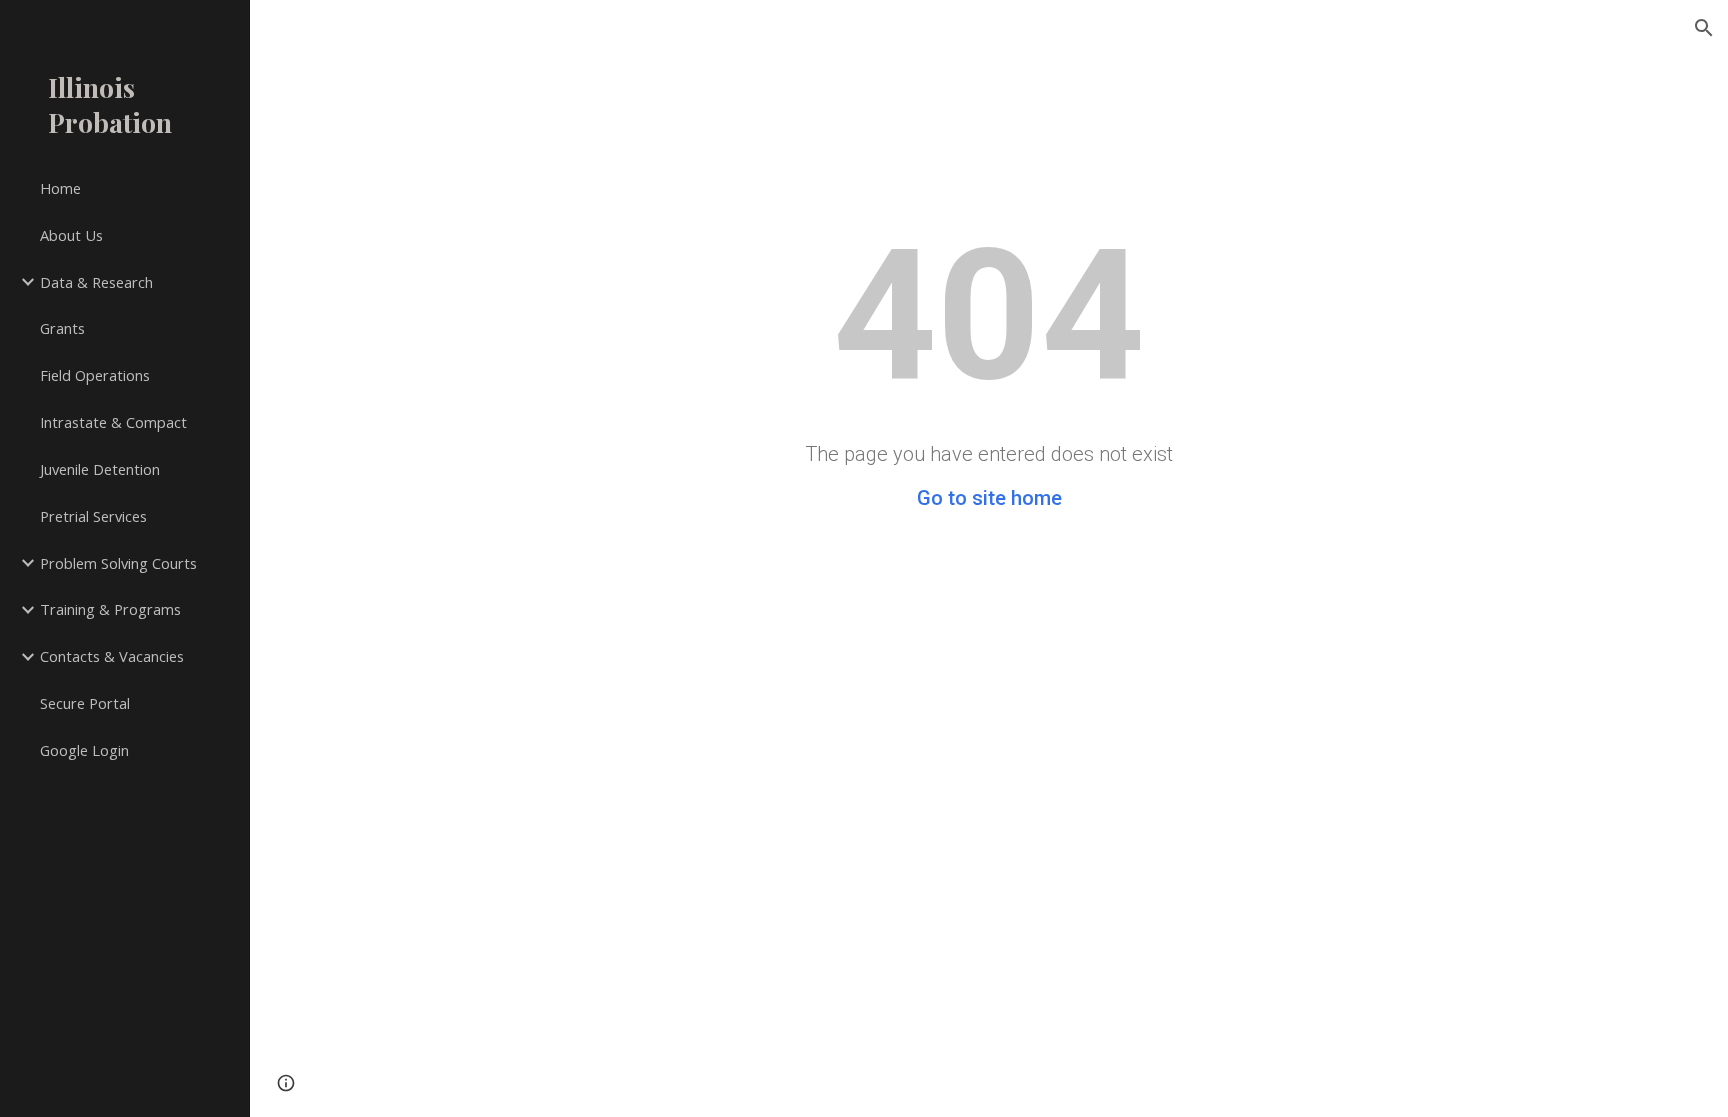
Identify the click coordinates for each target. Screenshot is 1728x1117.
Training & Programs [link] (110, 609)
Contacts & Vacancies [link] (112, 656)
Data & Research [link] (96, 282)
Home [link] (60, 188)
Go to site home (989, 498)
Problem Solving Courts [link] (118, 563)
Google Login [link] (84, 750)
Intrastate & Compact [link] (113, 422)
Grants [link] (62, 328)
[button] (1704, 28)
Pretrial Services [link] (93, 516)
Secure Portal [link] (85, 703)
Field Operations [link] (95, 375)
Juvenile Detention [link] (100, 469)
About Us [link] (71, 235)
